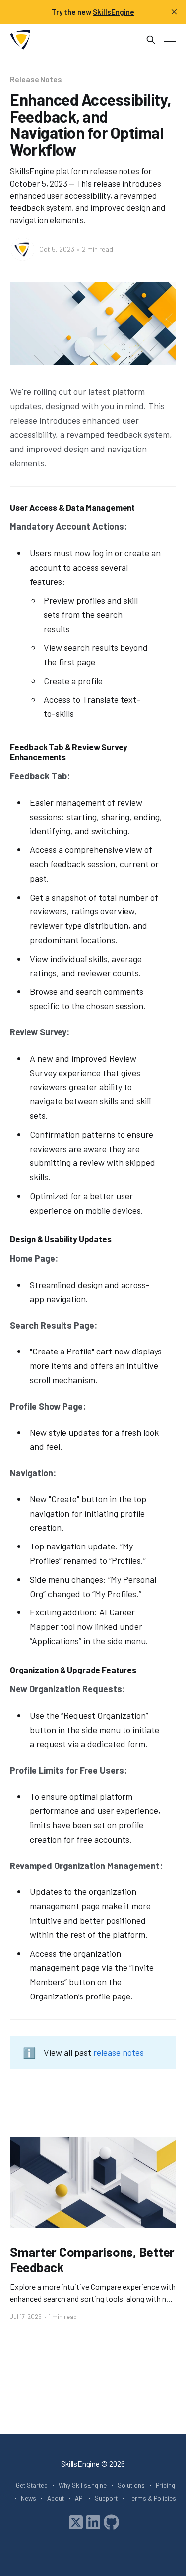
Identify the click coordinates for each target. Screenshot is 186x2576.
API (79, 2498)
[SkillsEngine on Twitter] (76, 2521)
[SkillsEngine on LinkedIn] (93, 2521)
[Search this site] (151, 40)
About (56, 2498)
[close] (174, 12)
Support (106, 2498)
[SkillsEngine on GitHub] (111, 2521)
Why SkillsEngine (83, 2485)
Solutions (131, 2485)
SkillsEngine (80, 2464)
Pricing (165, 2485)
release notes (119, 2052)
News (29, 2498)
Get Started (32, 2485)
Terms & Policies (152, 2498)
